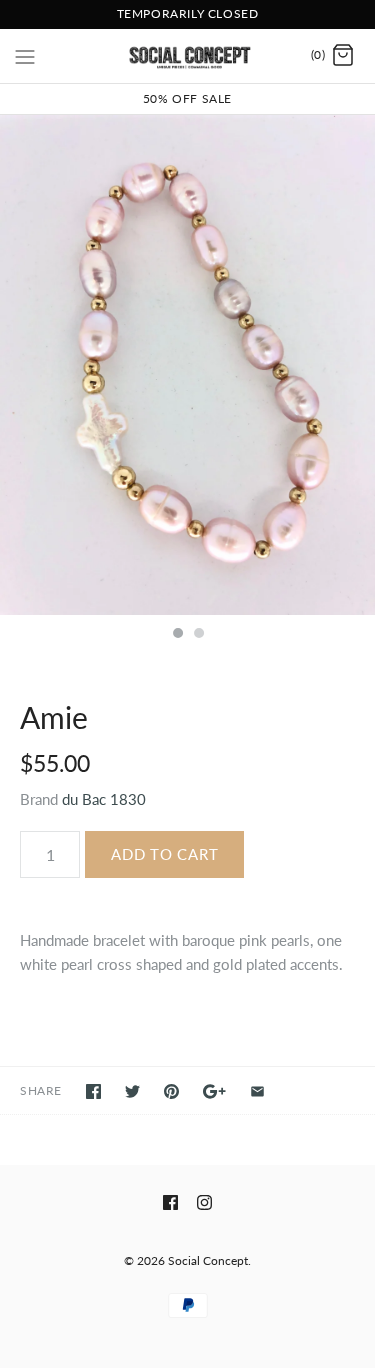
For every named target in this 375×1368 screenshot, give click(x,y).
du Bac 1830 (104, 799)
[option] (187, 365)
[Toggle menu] (25, 55)
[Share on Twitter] (132, 1091)
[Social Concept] (187, 56)
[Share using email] (257, 1091)
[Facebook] (170, 1202)
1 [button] (177, 635)
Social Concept (208, 1260)
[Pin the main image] (171, 1091)
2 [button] (198, 635)
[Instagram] (204, 1202)
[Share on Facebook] (93, 1091)
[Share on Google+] (214, 1091)
